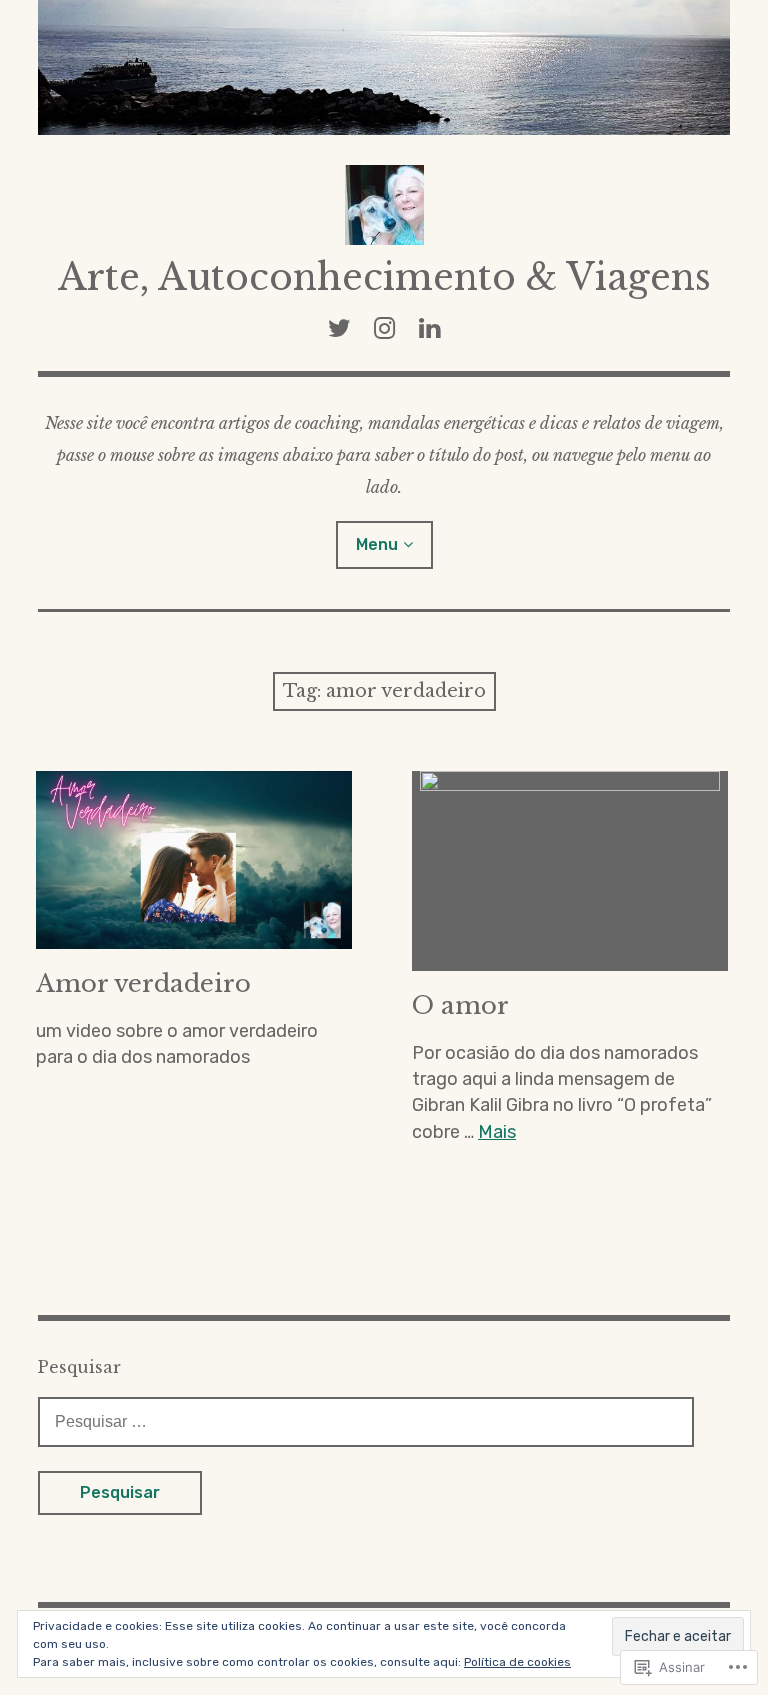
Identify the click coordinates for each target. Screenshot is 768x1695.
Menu (377, 544)
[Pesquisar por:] (366, 1421)
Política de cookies (517, 1662)
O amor (460, 1005)
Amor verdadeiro (143, 983)
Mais (497, 1132)
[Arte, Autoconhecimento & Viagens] (383, 67)
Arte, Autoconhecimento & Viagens (384, 277)
